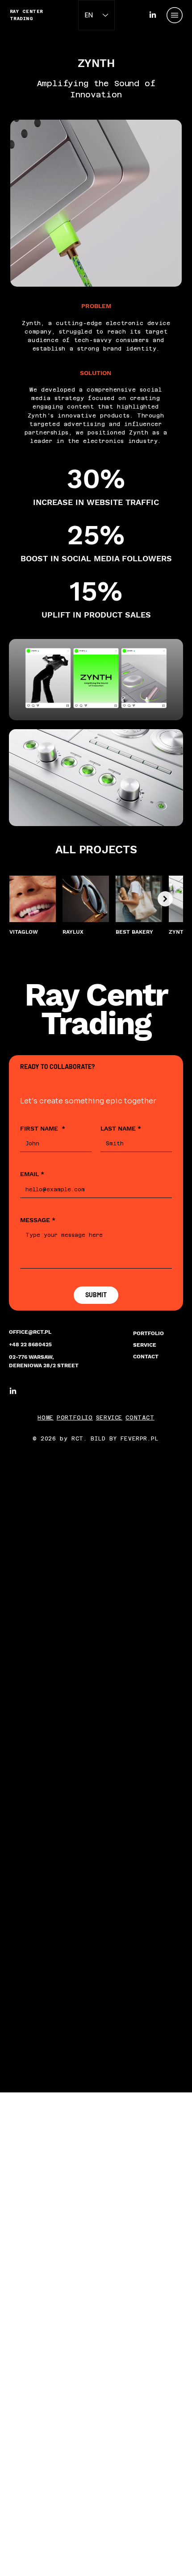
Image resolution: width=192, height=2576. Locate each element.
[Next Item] (165, 899)
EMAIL (32, 1174)
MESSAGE (38, 1220)
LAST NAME (121, 1128)
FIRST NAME (43, 1128)
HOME (45, 1418)
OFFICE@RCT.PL (30, 1332)
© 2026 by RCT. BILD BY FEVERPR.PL (96, 1439)
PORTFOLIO (148, 1333)
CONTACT (146, 1357)
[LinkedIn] (153, 15)
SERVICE (145, 1345)
